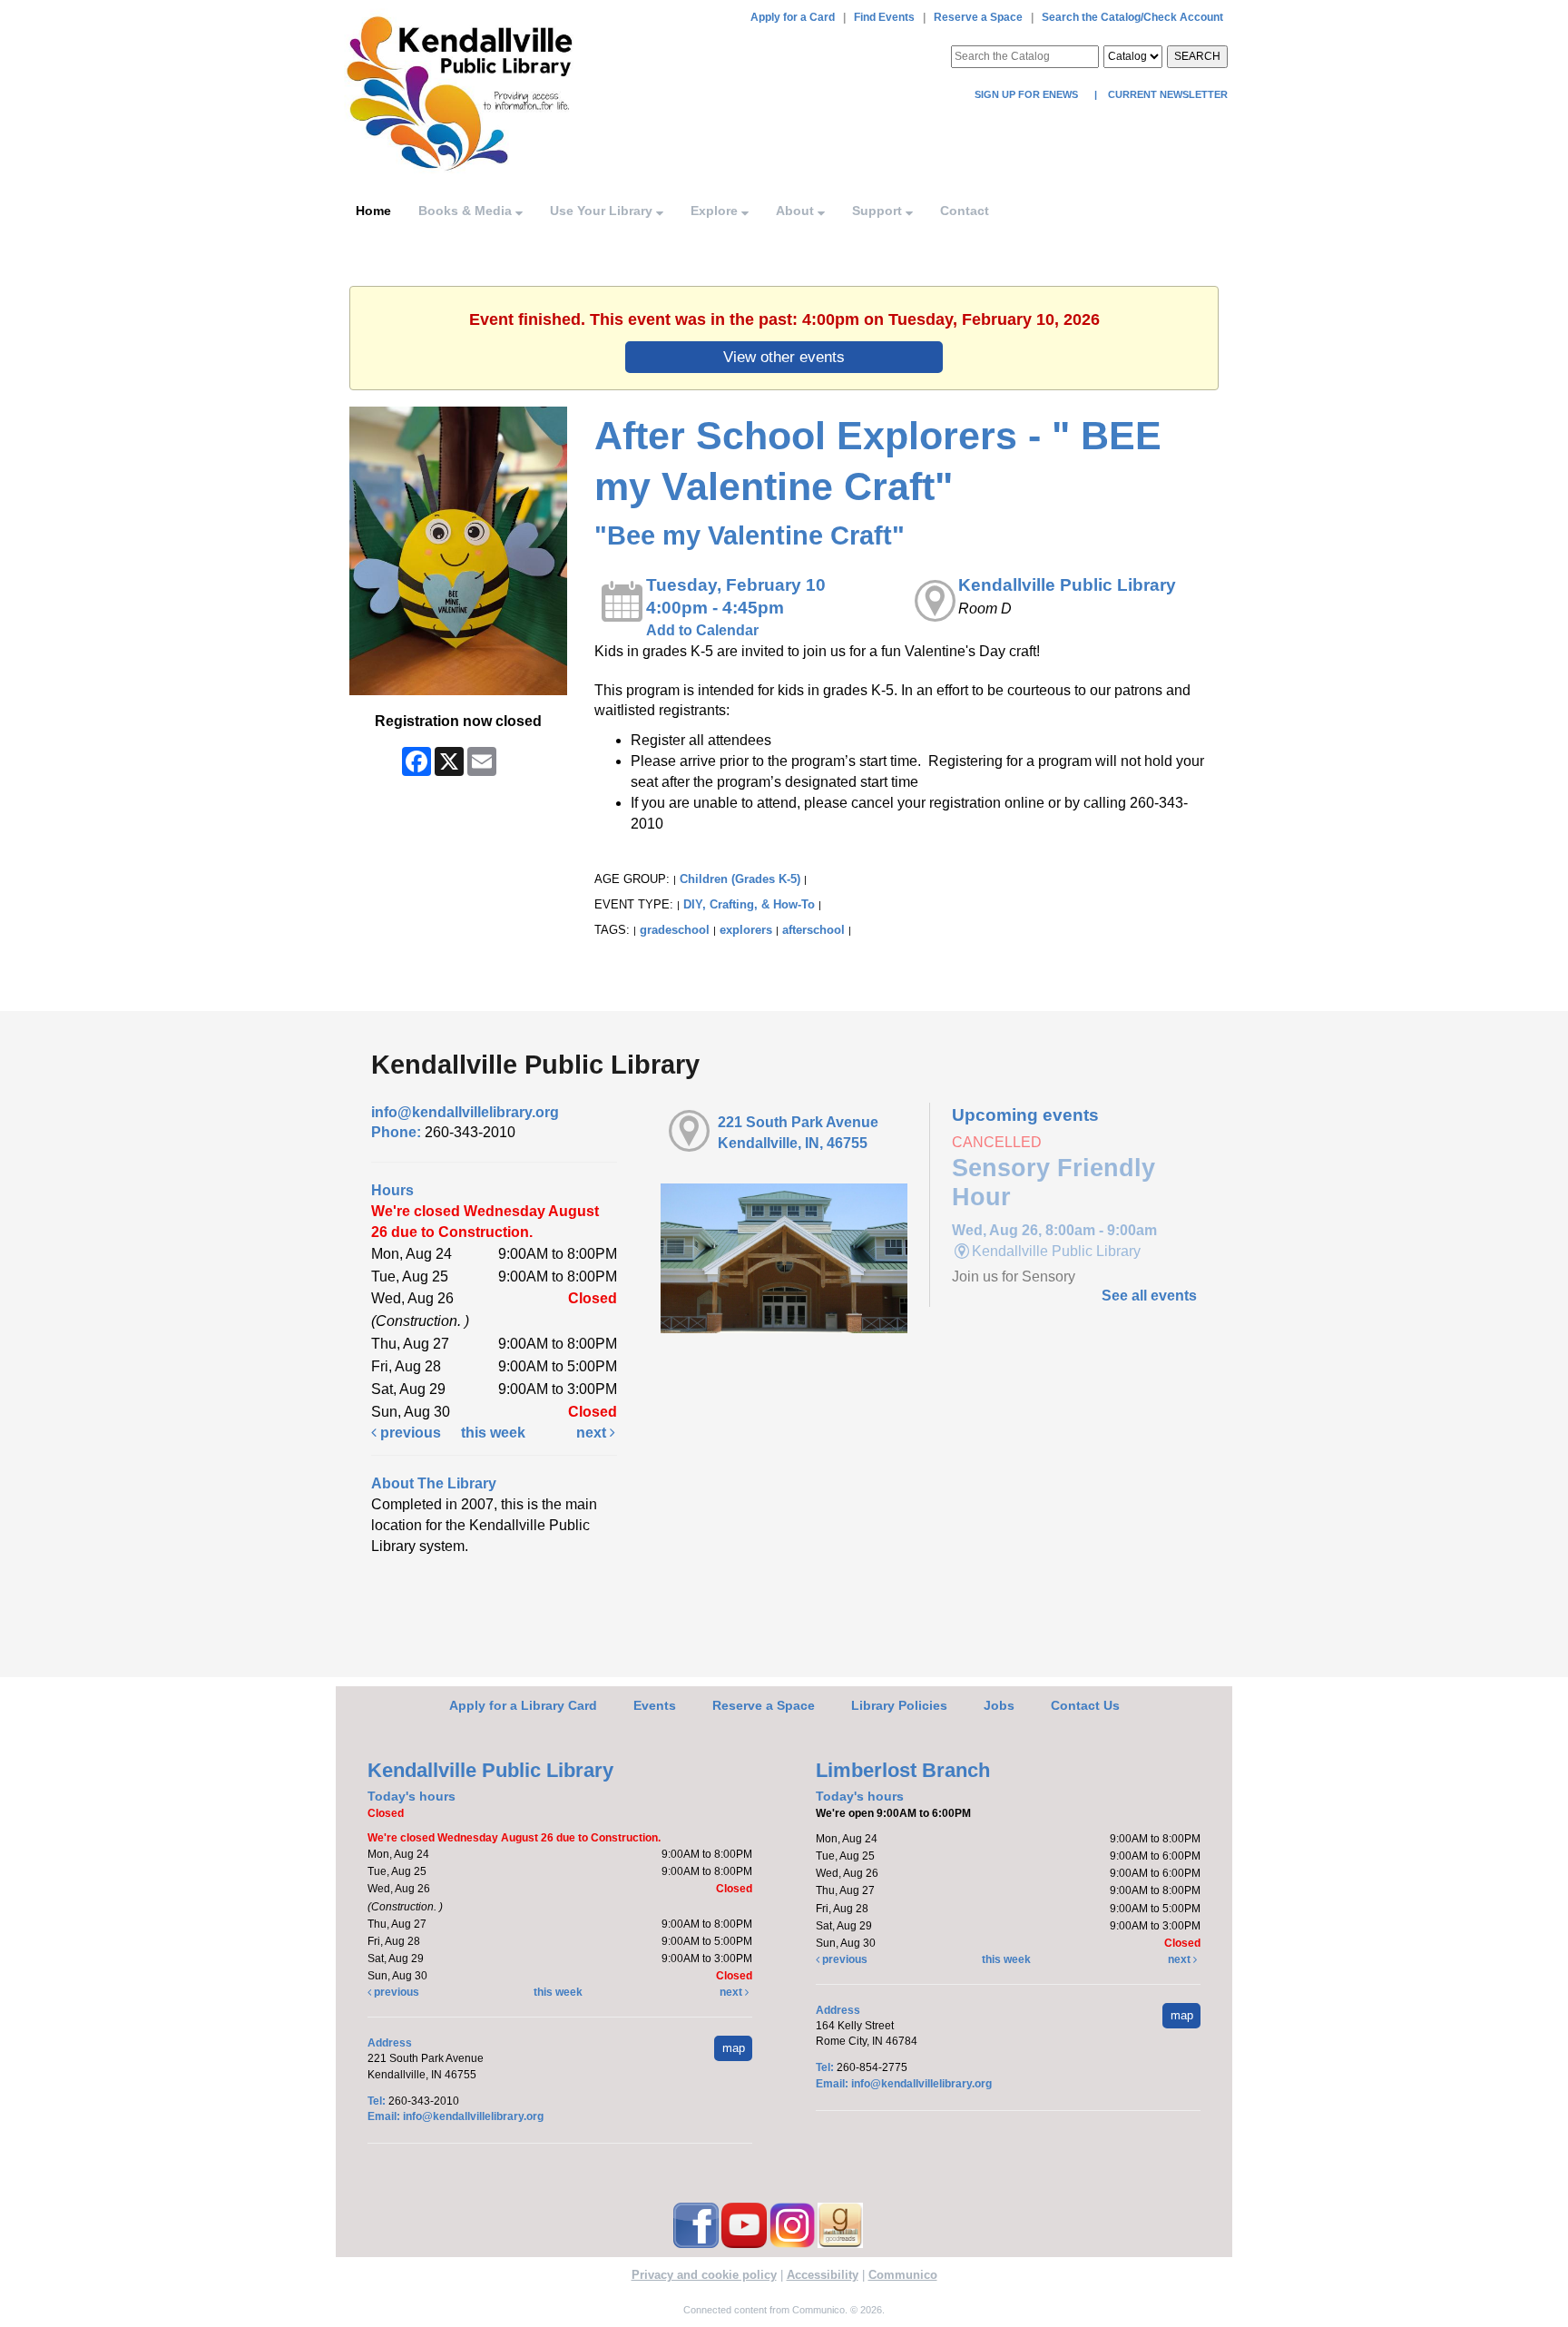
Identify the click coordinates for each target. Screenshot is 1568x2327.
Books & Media (467, 211)
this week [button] (493, 1433)
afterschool (813, 930)
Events (655, 1705)
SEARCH (1197, 56)
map (734, 2048)
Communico (903, 2275)
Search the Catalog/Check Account (1132, 17)
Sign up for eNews (1028, 94)
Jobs (999, 1705)
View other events (784, 357)
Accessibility (823, 2275)
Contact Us (1085, 1705)
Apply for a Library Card (523, 1705)
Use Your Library (603, 211)
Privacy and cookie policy (704, 2275)
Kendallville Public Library (1067, 585)
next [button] (593, 1433)
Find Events (884, 17)
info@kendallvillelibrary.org (465, 1112)
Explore (716, 211)
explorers (746, 930)
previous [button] (409, 1433)
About (797, 211)
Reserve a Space (978, 17)
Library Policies (899, 1705)
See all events (1149, 1296)
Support (879, 211)
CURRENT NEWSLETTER (1166, 94)
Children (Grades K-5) (740, 879)
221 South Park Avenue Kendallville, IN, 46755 (798, 1133)
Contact (965, 211)
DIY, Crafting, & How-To (749, 904)
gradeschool (675, 930)
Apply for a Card (793, 17)
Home (373, 211)
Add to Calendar (702, 630)
